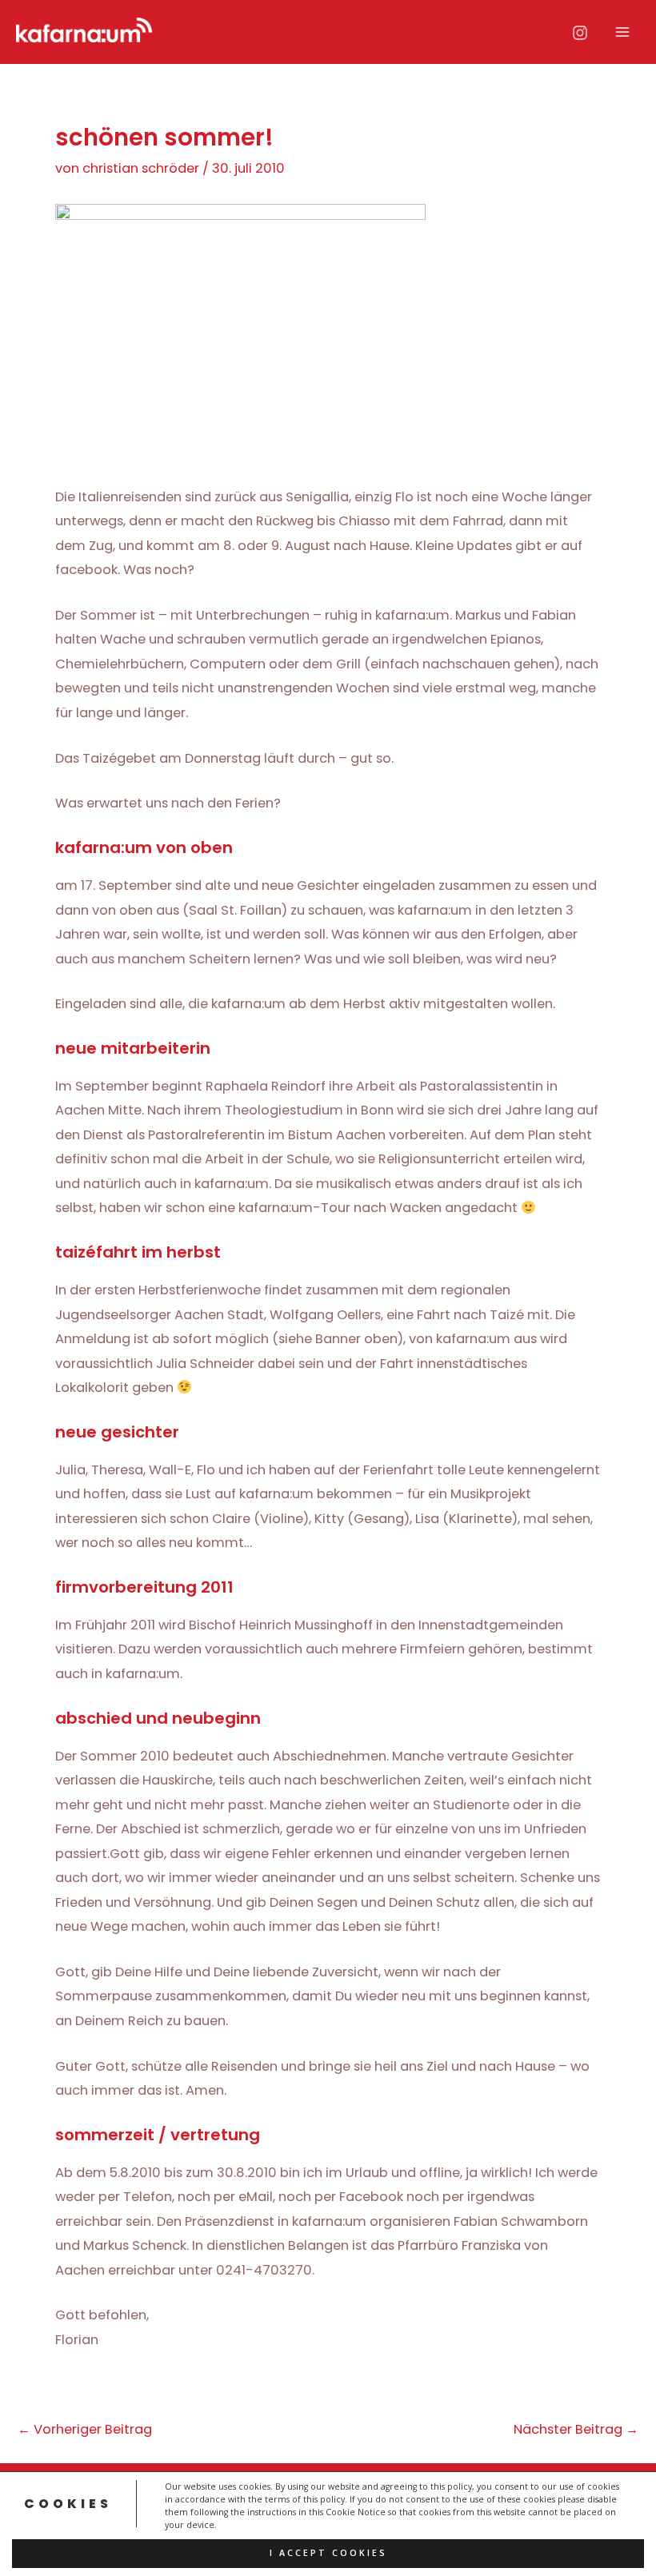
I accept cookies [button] (328, 2553)
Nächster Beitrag (576, 2430)
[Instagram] (580, 33)
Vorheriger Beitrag (85, 2430)
